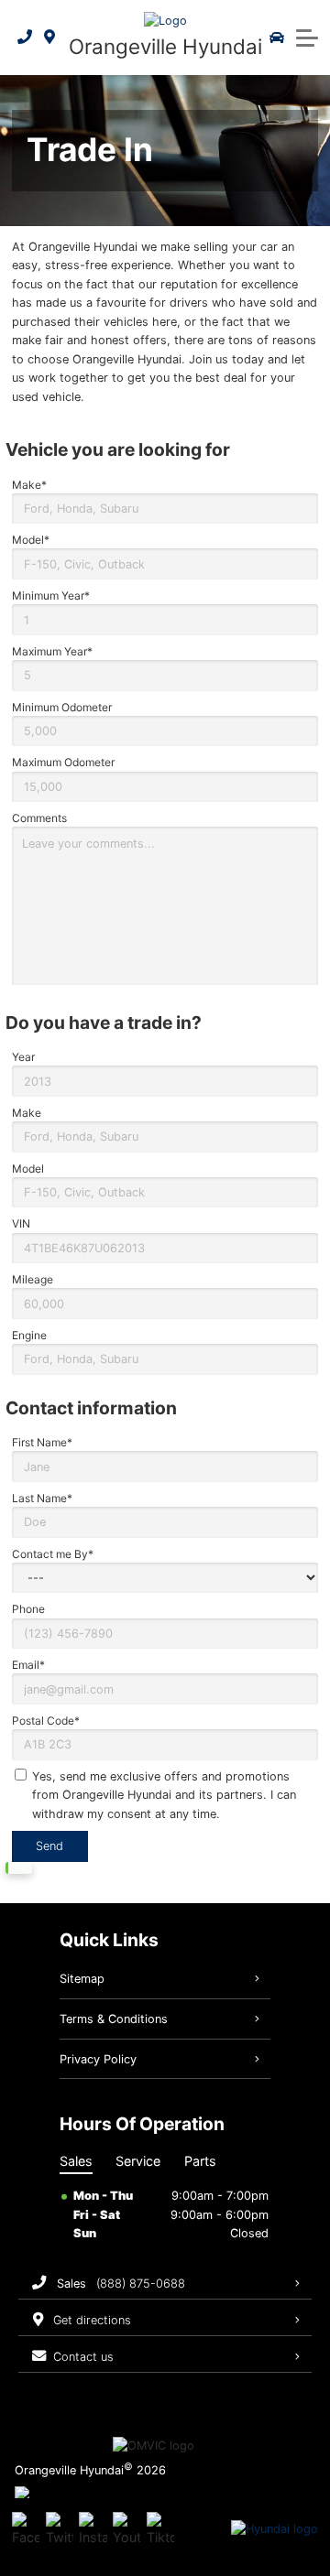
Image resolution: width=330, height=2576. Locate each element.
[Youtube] (126, 2529)
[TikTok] (160, 2529)
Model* (31, 540)
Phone (28, 1609)
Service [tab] (138, 2161)
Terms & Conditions (114, 2019)
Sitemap (82, 1979)
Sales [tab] (76, 2161)
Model (28, 1169)
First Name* (42, 1442)
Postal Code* (46, 1721)
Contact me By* (53, 1554)
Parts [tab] (200, 2161)
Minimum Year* (51, 595)
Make (27, 1113)
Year (23, 1057)
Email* (28, 1665)
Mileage (33, 1279)
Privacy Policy (98, 2059)
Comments (39, 818)
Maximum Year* (52, 651)
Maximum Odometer (63, 762)
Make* (29, 485)
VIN (21, 1223)
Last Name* (42, 1498)
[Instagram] (93, 2529)
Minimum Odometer (62, 707)
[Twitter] (60, 2529)
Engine (29, 1335)
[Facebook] (26, 2529)
